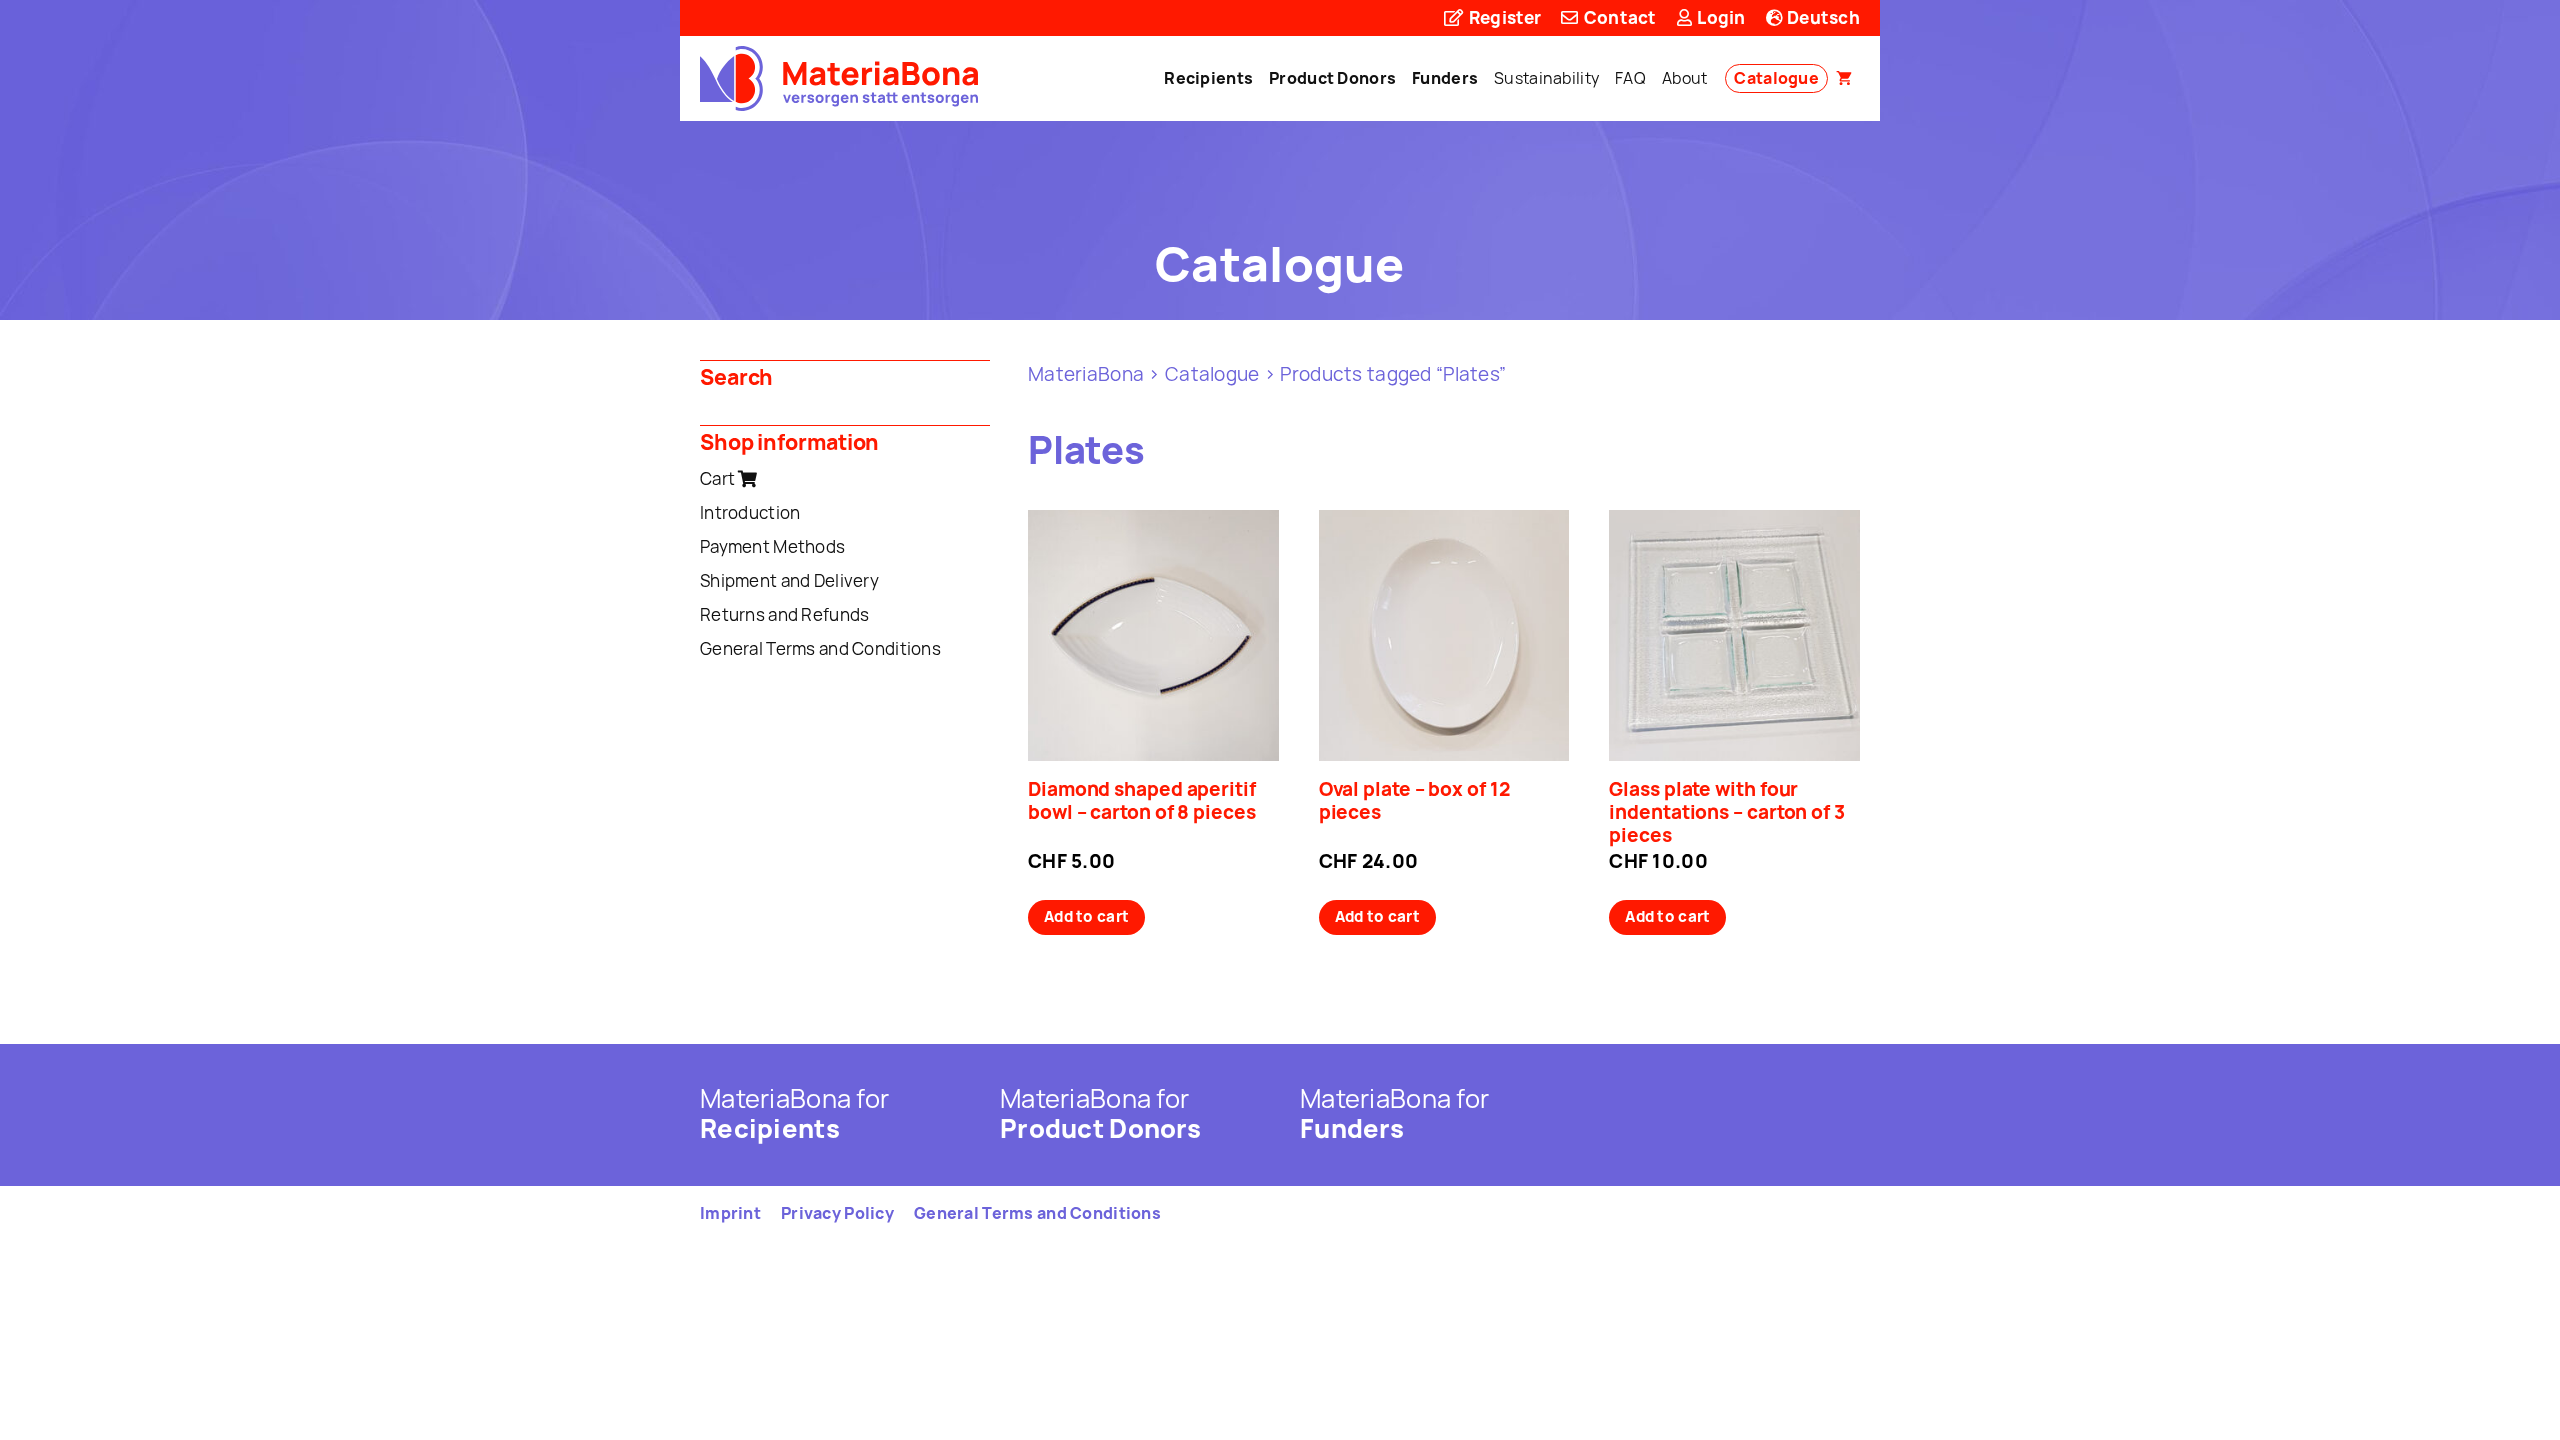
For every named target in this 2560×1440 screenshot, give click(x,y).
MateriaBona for (794, 1114)
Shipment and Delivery (789, 580)
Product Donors (1332, 78)
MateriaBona (1086, 374)
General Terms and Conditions (820, 648)
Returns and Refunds (784, 614)
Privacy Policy (837, 1213)
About (1684, 78)
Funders (1445, 78)
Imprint (730, 1213)
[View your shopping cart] (1844, 78)
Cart (719, 478)
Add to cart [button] (1086, 916)
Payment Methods (772, 546)
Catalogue (1776, 78)
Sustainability (1546, 78)
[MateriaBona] (839, 78)
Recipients (1208, 78)
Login (1720, 17)
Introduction (750, 512)
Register (1503, 17)
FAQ (1630, 78)
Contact (1618, 17)
